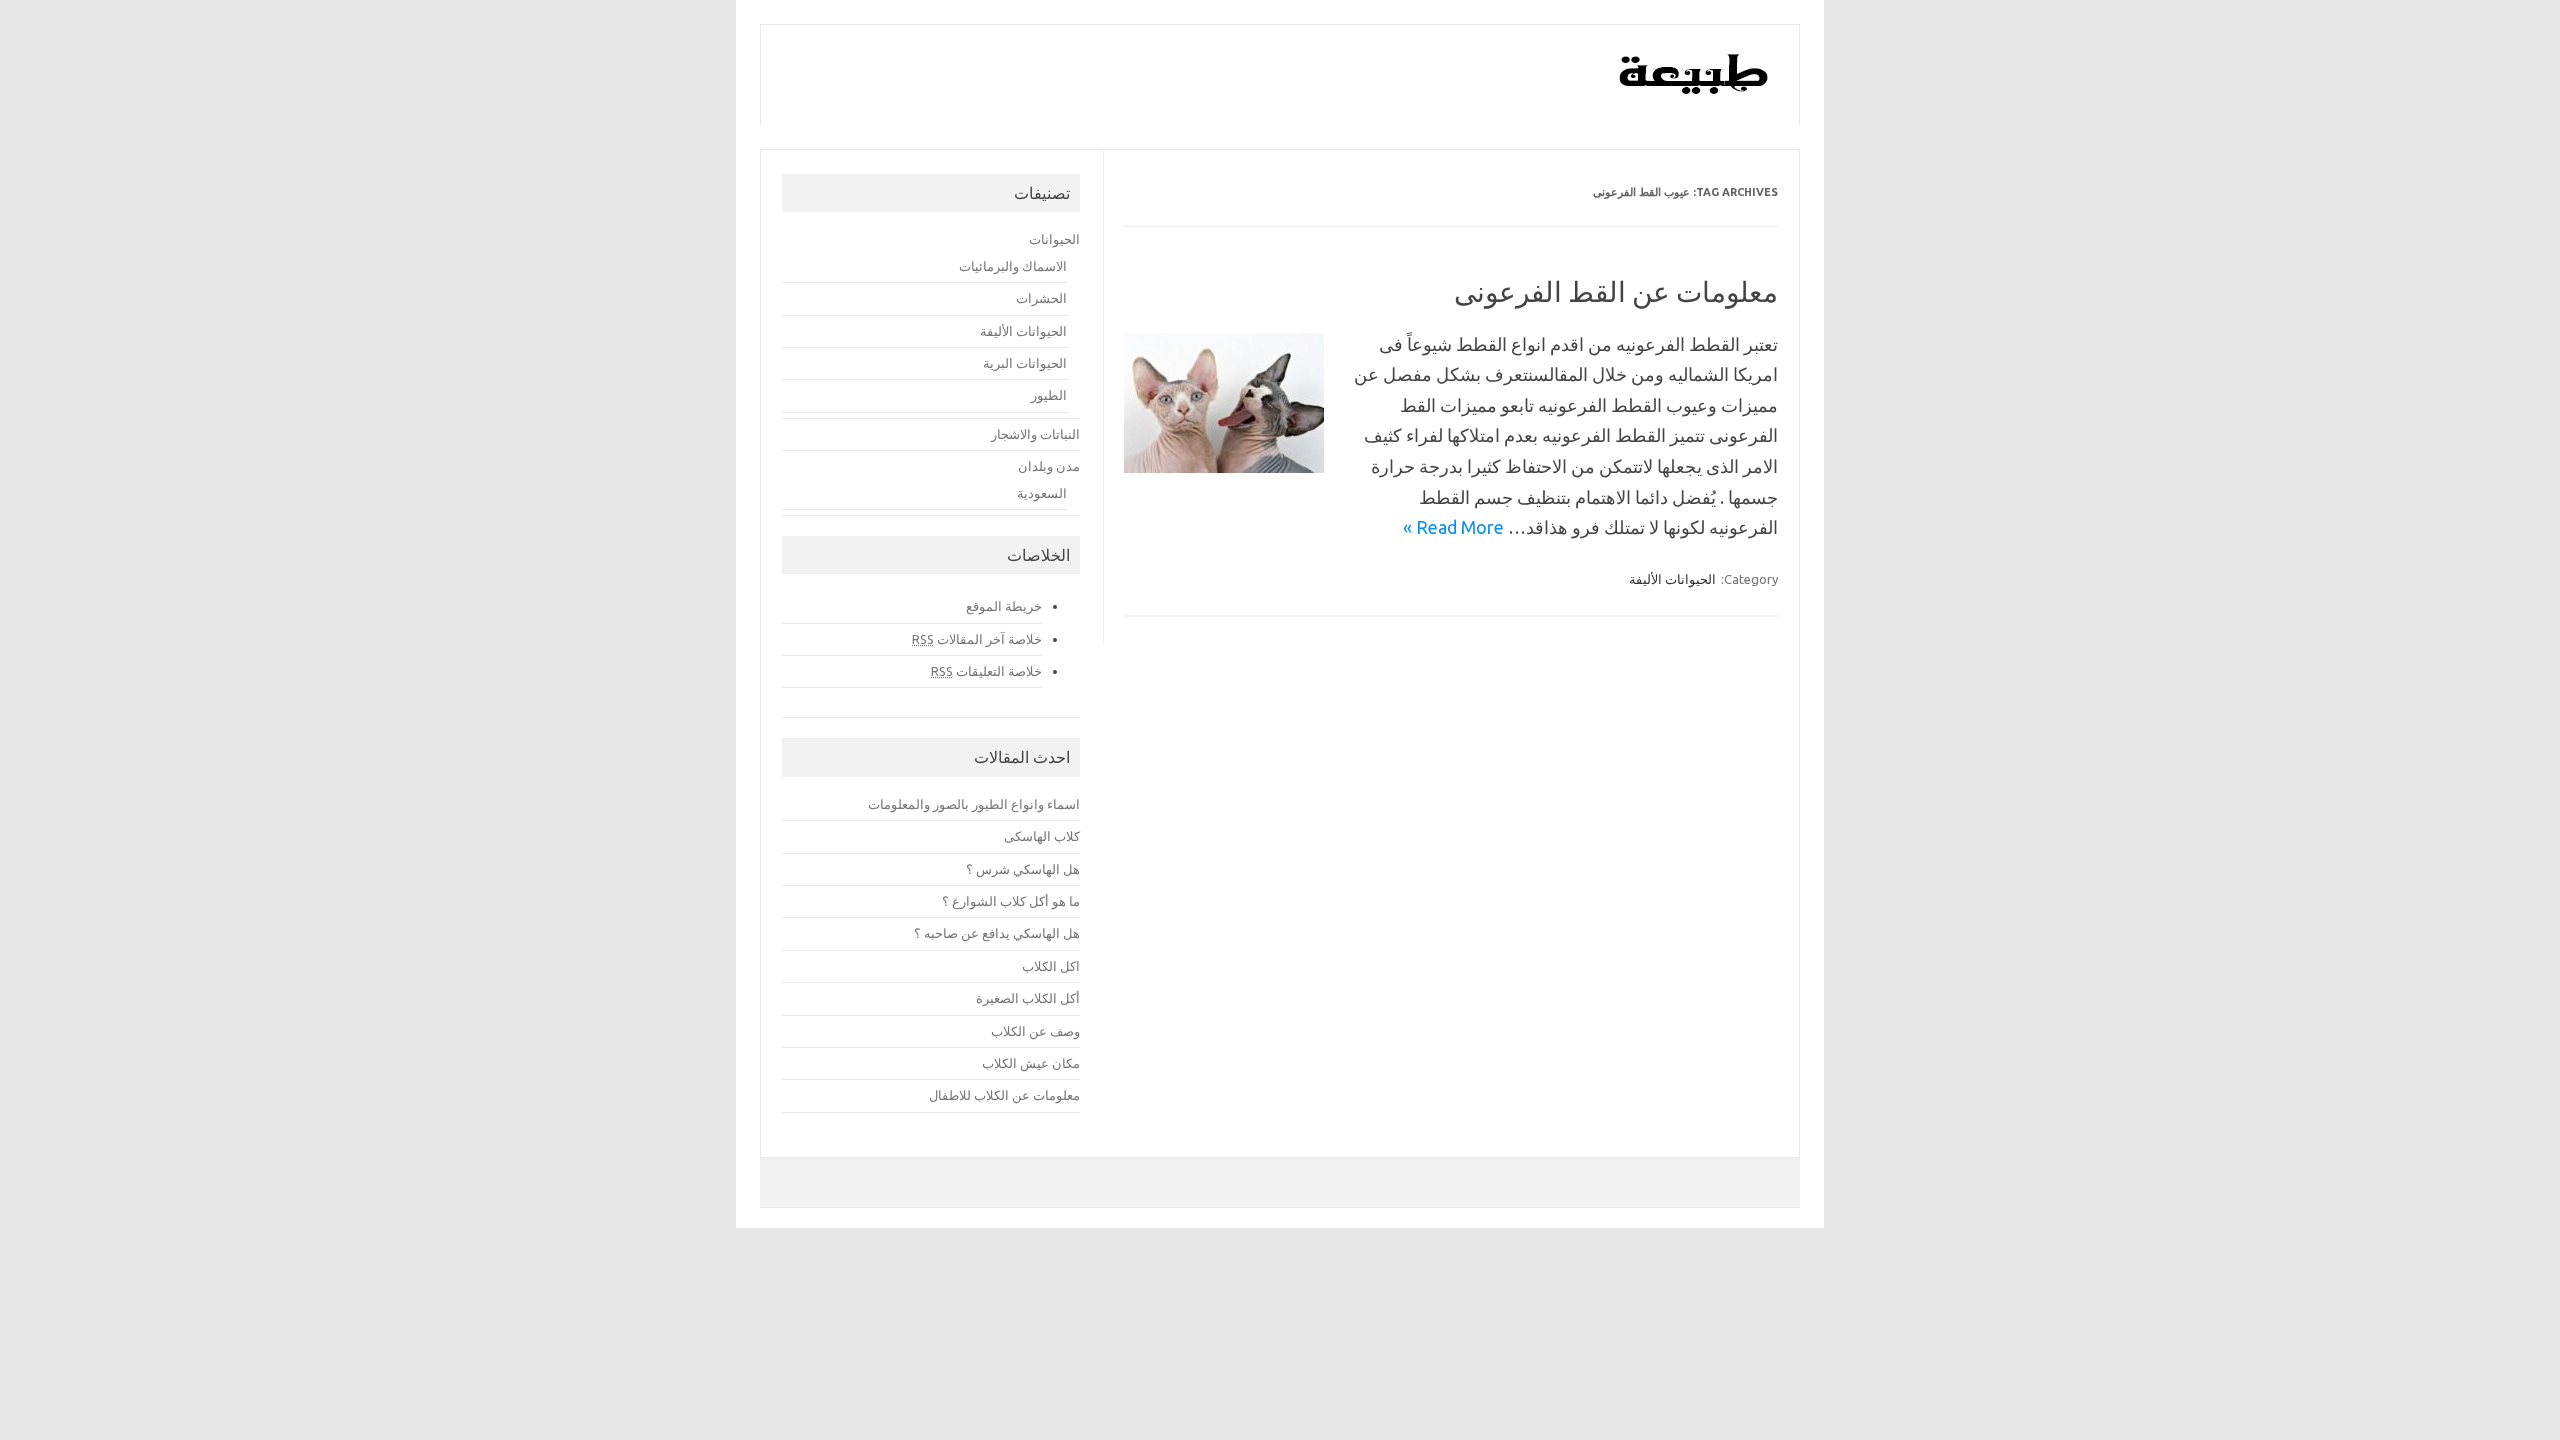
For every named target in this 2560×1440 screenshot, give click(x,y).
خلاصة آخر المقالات (977, 639)
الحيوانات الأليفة (1672, 579)
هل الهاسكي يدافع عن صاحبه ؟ (997, 933)
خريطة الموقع (1004, 606)
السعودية (1042, 493)
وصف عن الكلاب (1035, 1031)
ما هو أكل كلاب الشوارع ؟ (1011, 901)
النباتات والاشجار (1035, 434)
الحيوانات (1054, 239)
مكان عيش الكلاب (1031, 1063)
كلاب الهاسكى (1042, 836)
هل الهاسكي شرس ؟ (1023, 869)
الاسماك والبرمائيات (1013, 266)
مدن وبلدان (1049, 466)
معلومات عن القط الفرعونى (1616, 291)
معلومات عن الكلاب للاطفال (1004, 1095)
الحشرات (1041, 298)
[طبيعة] (1694, 89)
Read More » (1453, 527)
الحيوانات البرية (1025, 363)
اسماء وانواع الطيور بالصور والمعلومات (974, 804)
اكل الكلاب (1051, 966)
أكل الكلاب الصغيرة (1028, 998)
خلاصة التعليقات (986, 671)
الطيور (1049, 395)
